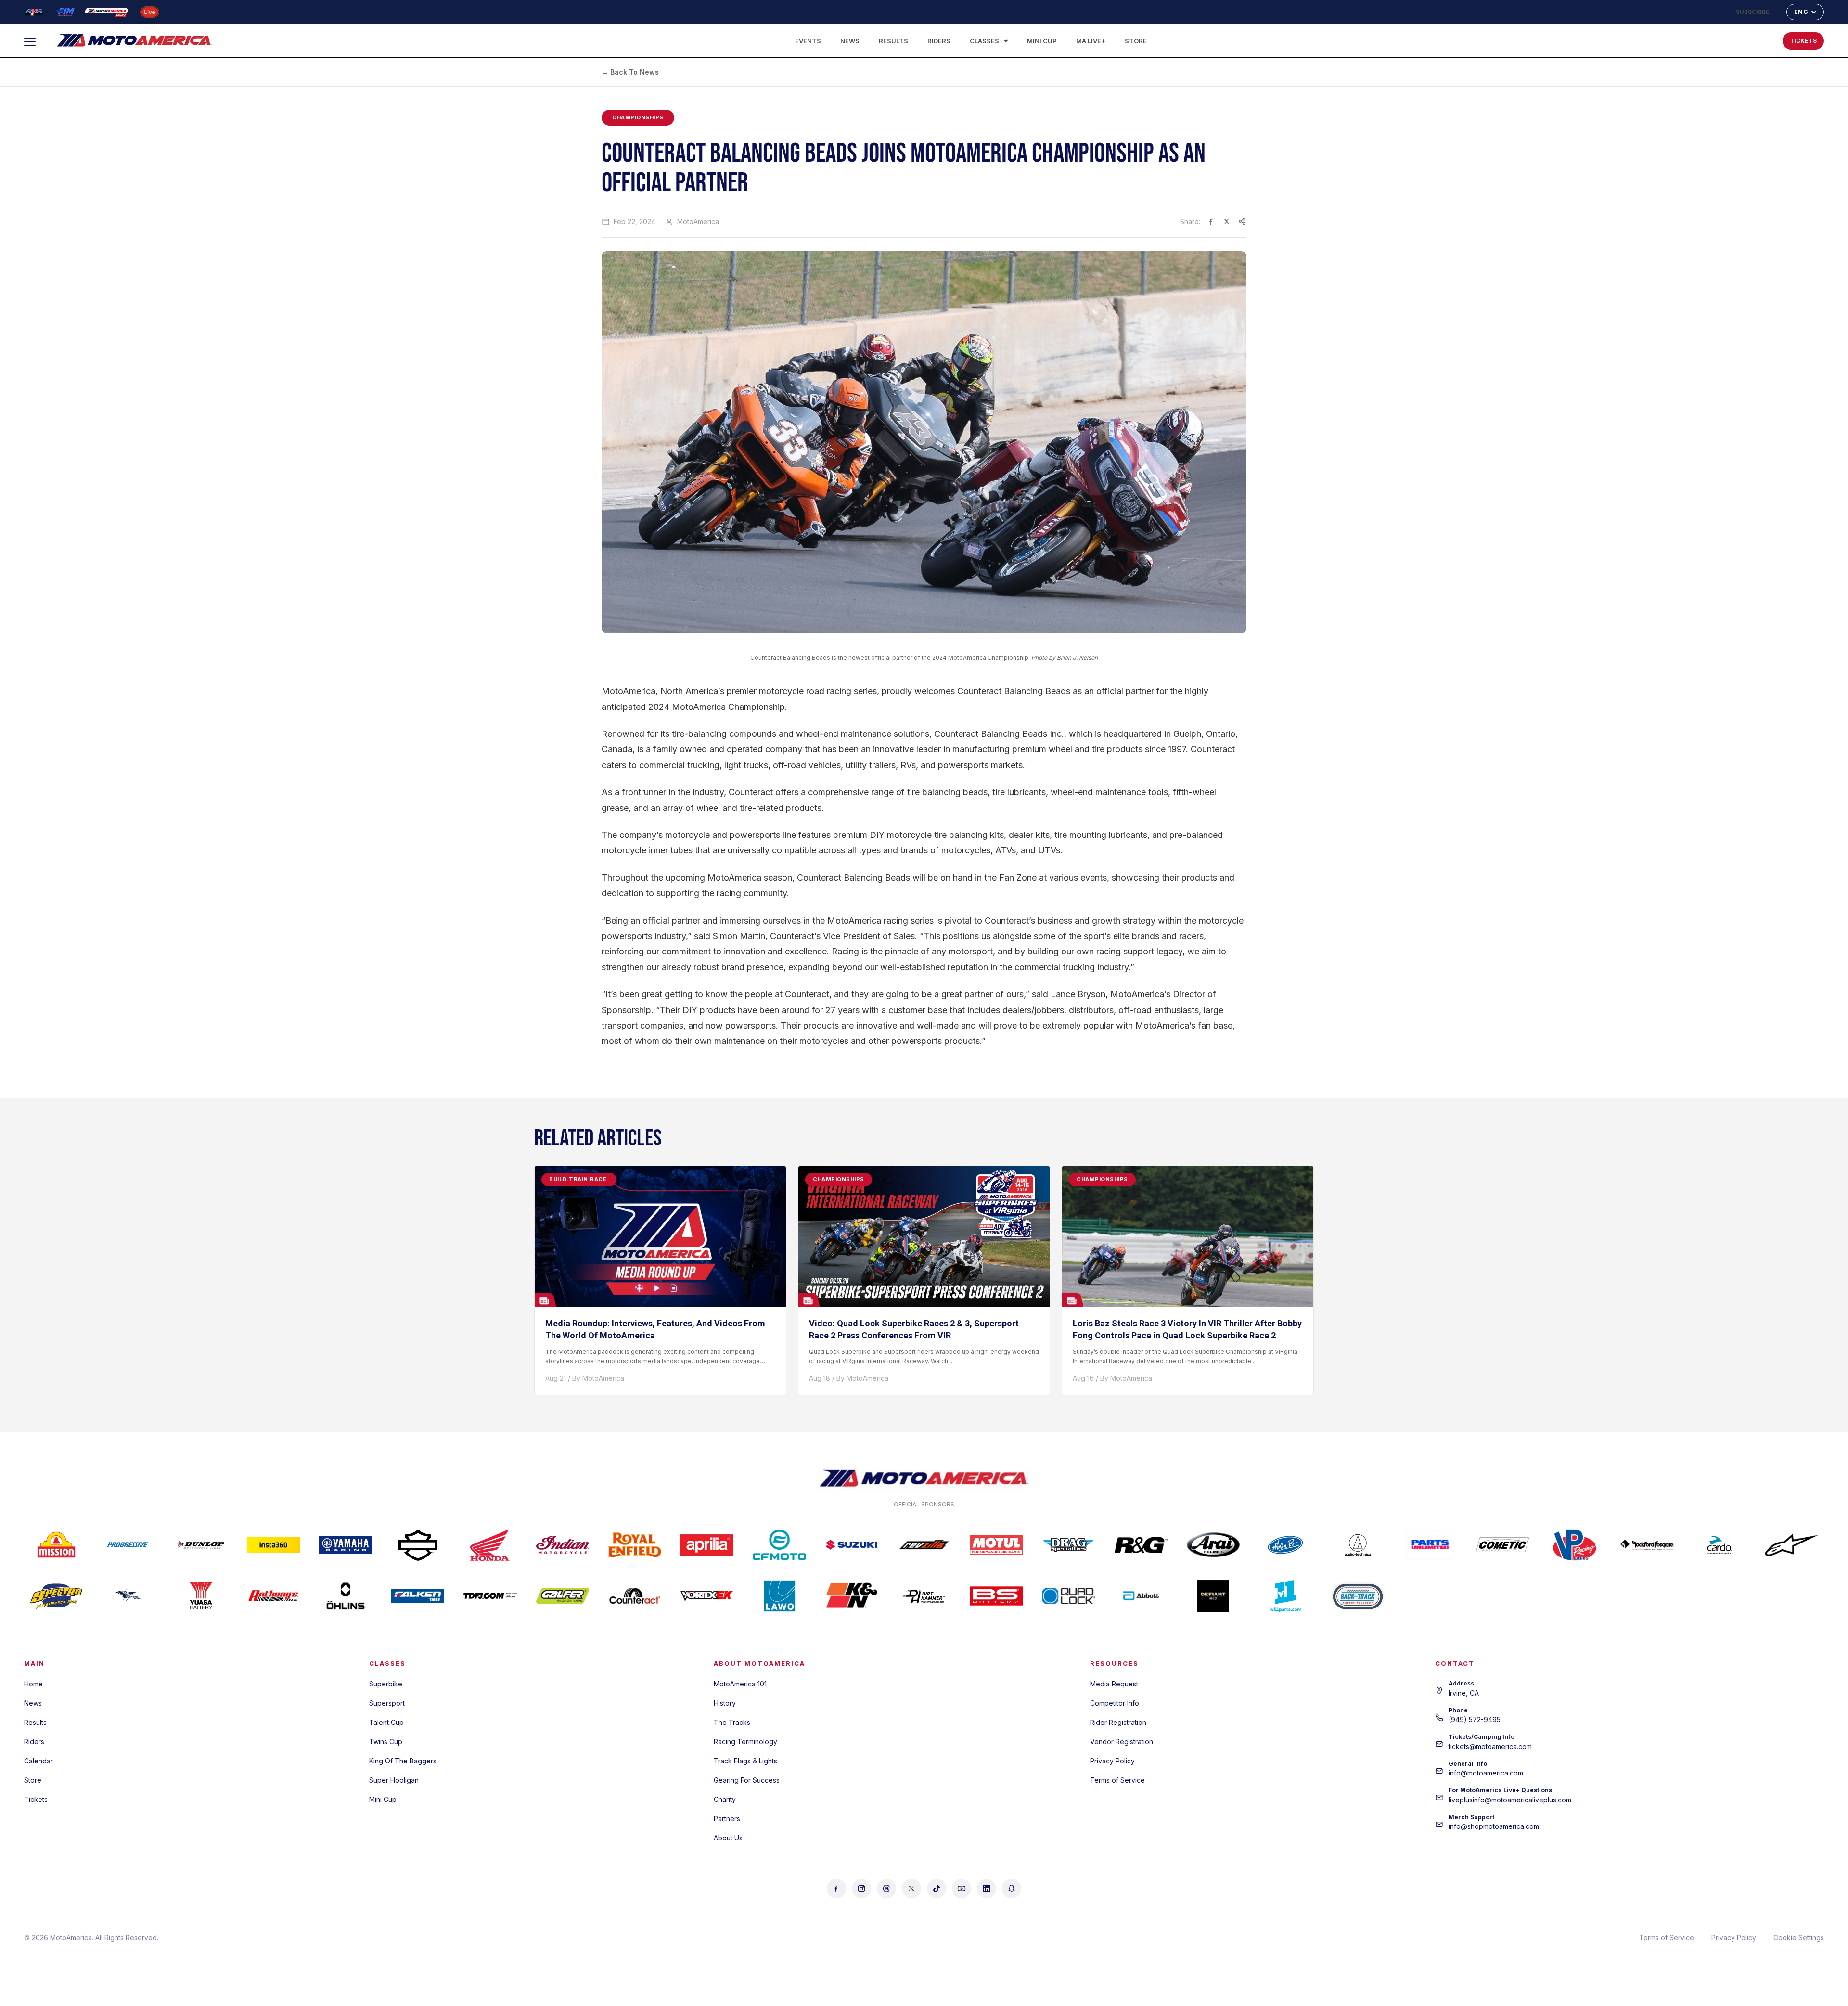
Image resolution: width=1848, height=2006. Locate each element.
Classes (984, 41)
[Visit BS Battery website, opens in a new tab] (996, 1596)
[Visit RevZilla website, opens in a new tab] (924, 1545)
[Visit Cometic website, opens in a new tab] (1502, 1545)
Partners (727, 1819)
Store (1136, 41)
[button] (1744, 39)
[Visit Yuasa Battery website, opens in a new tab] (201, 1596)
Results (893, 41)
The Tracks (732, 1722)
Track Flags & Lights (745, 1761)
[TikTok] (937, 1889)
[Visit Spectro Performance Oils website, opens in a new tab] (56, 1596)
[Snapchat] (1012, 1889)
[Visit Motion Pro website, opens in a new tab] (1285, 1545)
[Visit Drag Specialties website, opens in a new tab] (1068, 1545)
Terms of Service (1117, 1780)
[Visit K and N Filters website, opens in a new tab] (852, 1596)
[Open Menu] (34, 42)
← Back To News (630, 72)
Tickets (36, 1799)
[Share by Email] (1242, 221)
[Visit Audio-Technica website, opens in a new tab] (1358, 1545)
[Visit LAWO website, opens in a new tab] (779, 1596)
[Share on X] (1227, 221)
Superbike (386, 1684)
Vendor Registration (1122, 1742)
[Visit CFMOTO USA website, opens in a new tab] (779, 1545)
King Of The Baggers (403, 1761)
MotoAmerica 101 (740, 1684)
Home (33, 1684)
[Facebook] (836, 1889)
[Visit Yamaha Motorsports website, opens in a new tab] (346, 1545)
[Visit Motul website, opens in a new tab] (996, 1545)
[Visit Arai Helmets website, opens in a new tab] (1213, 1545)
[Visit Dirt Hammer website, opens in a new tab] (924, 1596)
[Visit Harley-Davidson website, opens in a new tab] (418, 1545)
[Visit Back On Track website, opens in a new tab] (1358, 1596)
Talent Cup (386, 1722)
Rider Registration (1118, 1722)
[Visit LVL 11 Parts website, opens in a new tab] (1285, 1596)
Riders (939, 41)
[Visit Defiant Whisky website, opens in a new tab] (1213, 1596)
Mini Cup (1042, 41)
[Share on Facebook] (1211, 221)
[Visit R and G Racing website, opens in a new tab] (1141, 1545)
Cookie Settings (1799, 1937)
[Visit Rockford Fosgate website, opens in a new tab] (1647, 1545)
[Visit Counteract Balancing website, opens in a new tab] (635, 1596)
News (850, 41)
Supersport (387, 1703)
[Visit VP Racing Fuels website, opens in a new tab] (1575, 1545)
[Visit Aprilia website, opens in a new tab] (707, 1545)
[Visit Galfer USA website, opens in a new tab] (563, 1596)
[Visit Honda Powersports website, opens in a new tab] (490, 1545)
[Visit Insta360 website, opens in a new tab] (273, 1545)
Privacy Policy (1112, 1761)
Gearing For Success (747, 1780)
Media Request (1114, 1684)
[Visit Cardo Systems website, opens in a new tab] (1720, 1545)
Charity (725, 1799)
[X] (911, 1889)
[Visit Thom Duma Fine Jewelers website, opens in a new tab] (490, 1596)
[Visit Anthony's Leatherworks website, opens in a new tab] (273, 1596)
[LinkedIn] (987, 1889)
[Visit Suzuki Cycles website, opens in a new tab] (852, 1545)
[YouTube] (962, 1889)
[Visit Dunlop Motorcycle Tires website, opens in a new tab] (201, 1545)
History (725, 1703)
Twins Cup (386, 1742)
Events (808, 41)
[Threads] (886, 1889)
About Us (728, 1838)
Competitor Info (1115, 1703)
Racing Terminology (745, 1742)
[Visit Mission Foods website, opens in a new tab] (56, 1545)
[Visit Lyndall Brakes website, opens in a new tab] (128, 1596)
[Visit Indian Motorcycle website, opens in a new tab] (563, 1545)
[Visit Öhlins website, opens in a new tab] (346, 1596)
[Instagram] (861, 1889)
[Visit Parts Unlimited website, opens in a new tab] (1430, 1545)
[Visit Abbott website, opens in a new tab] (1141, 1596)
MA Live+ (1091, 41)
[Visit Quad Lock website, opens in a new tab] (1068, 1596)
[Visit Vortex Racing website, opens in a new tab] (707, 1596)
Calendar (38, 1761)
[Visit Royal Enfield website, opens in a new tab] (635, 1545)
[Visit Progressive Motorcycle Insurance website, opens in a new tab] (128, 1545)
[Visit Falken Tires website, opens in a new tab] (418, 1596)
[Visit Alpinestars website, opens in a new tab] (1792, 1545)
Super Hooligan (394, 1780)
